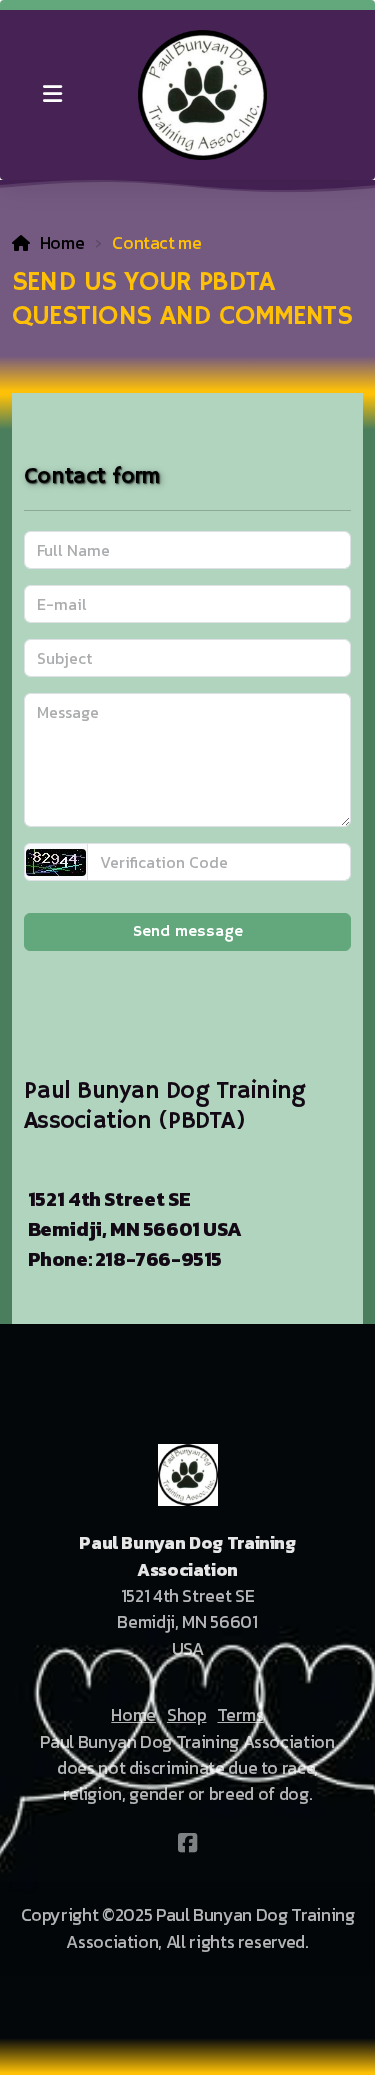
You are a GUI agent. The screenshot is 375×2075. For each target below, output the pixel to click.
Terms (240, 1715)
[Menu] (52, 95)
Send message (188, 932)
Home (62, 243)
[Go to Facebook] (188, 1843)
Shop (187, 1715)
